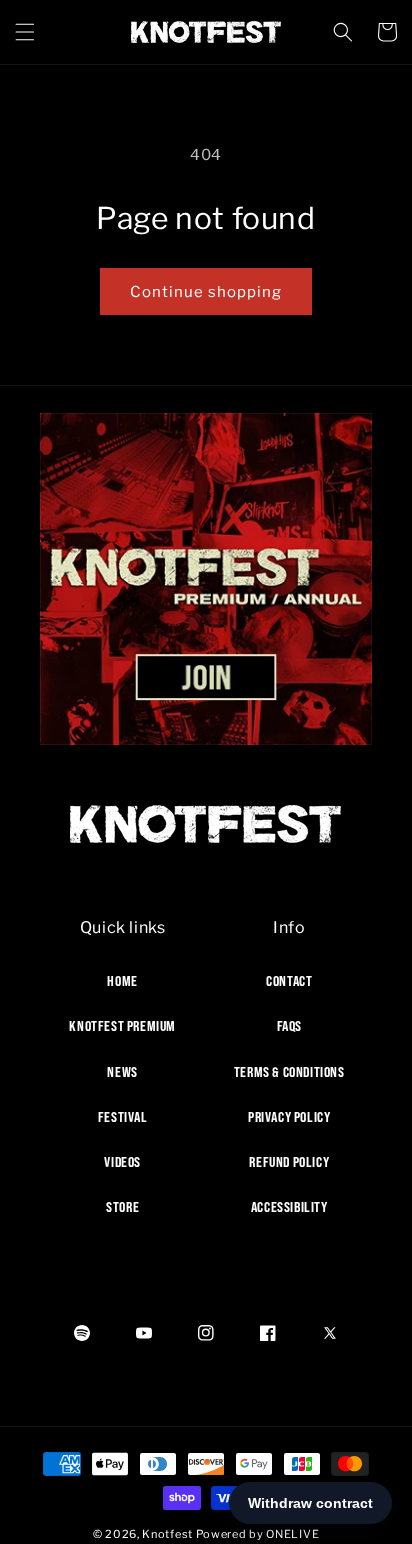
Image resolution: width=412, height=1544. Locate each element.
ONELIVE (292, 1534)
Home (122, 981)
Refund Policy (289, 1162)
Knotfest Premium (122, 1026)
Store (122, 1207)
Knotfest (167, 1534)
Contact (289, 981)
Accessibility (289, 1207)
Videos (122, 1162)
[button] (25, 32)
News (122, 1072)
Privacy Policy (289, 1117)
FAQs (289, 1026)
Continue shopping (206, 292)
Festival (123, 1117)
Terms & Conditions (289, 1072)
